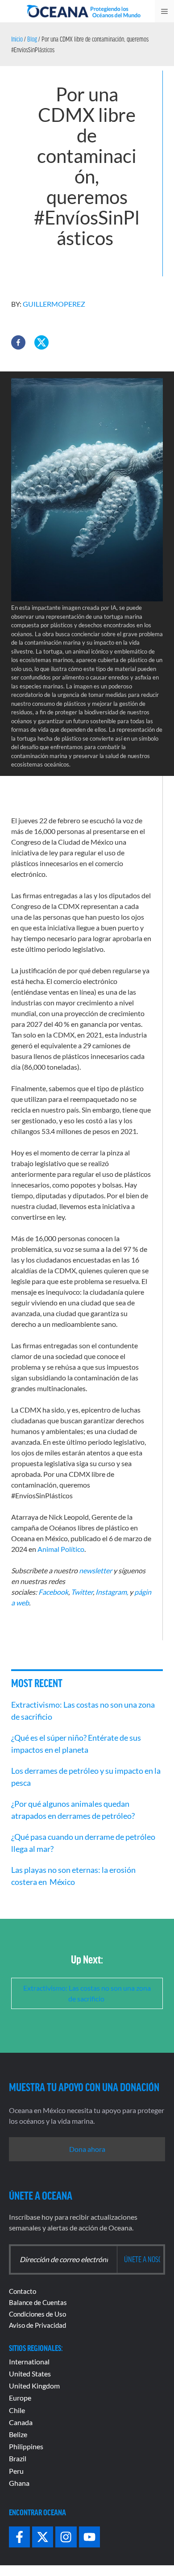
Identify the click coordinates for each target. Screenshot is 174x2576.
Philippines (26, 2446)
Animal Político (61, 1549)
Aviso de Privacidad (37, 2325)
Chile (17, 2410)
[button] (18, 342)
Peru (16, 2471)
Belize (18, 2434)
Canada (21, 2422)
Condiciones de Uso (37, 2314)
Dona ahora (87, 2149)
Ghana (19, 2483)
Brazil (18, 2458)
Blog (32, 39)
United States (30, 2374)
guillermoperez (54, 304)
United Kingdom (34, 2386)
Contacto (23, 2291)
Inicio (17, 39)
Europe (20, 2398)
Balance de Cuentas (38, 2302)
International (29, 2361)
